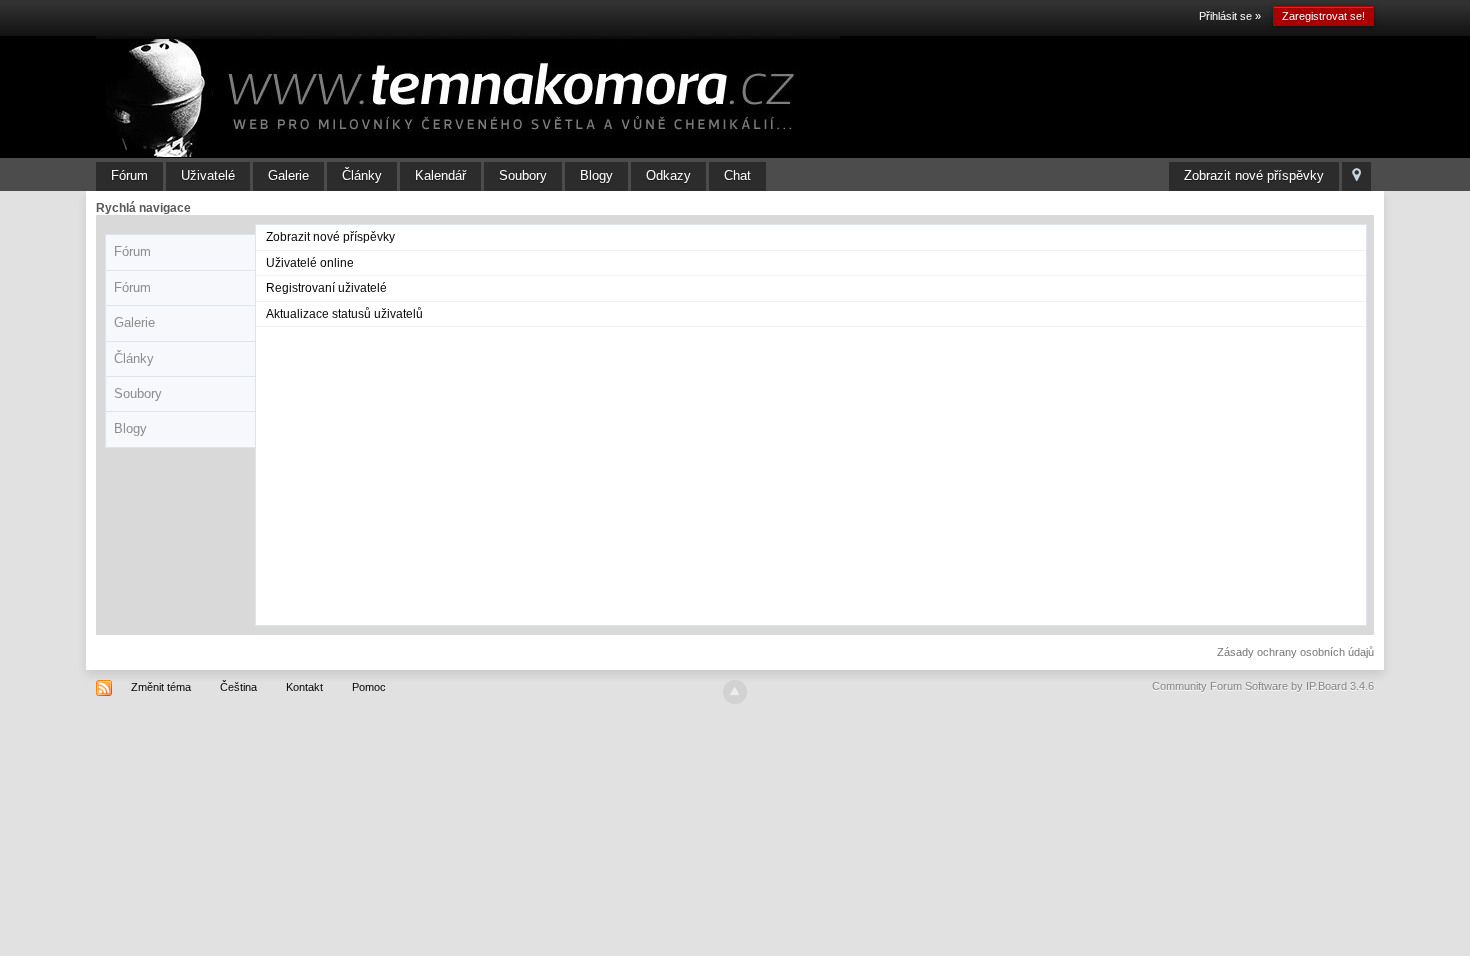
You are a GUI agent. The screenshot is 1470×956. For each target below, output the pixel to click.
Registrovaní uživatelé (326, 288)
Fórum (129, 175)
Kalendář (440, 175)
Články (362, 175)
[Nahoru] (735, 692)
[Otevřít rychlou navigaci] (1356, 176)
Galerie (288, 175)
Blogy (596, 175)
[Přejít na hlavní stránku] (468, 96)
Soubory (523, 175)
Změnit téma (161, 687)
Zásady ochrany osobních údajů (1295, 652)
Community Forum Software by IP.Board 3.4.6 (1263, 686)
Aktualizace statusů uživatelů (344, 314)
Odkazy (668, 175)
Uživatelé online (310, 263)
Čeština (238, 687)
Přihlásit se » (1230, 16)
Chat (737, 175)
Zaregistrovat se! (1323, 16)
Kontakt (304, 687)
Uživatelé (208, 175)
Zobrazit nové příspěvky (1254, 175)
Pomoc (369, 687)
